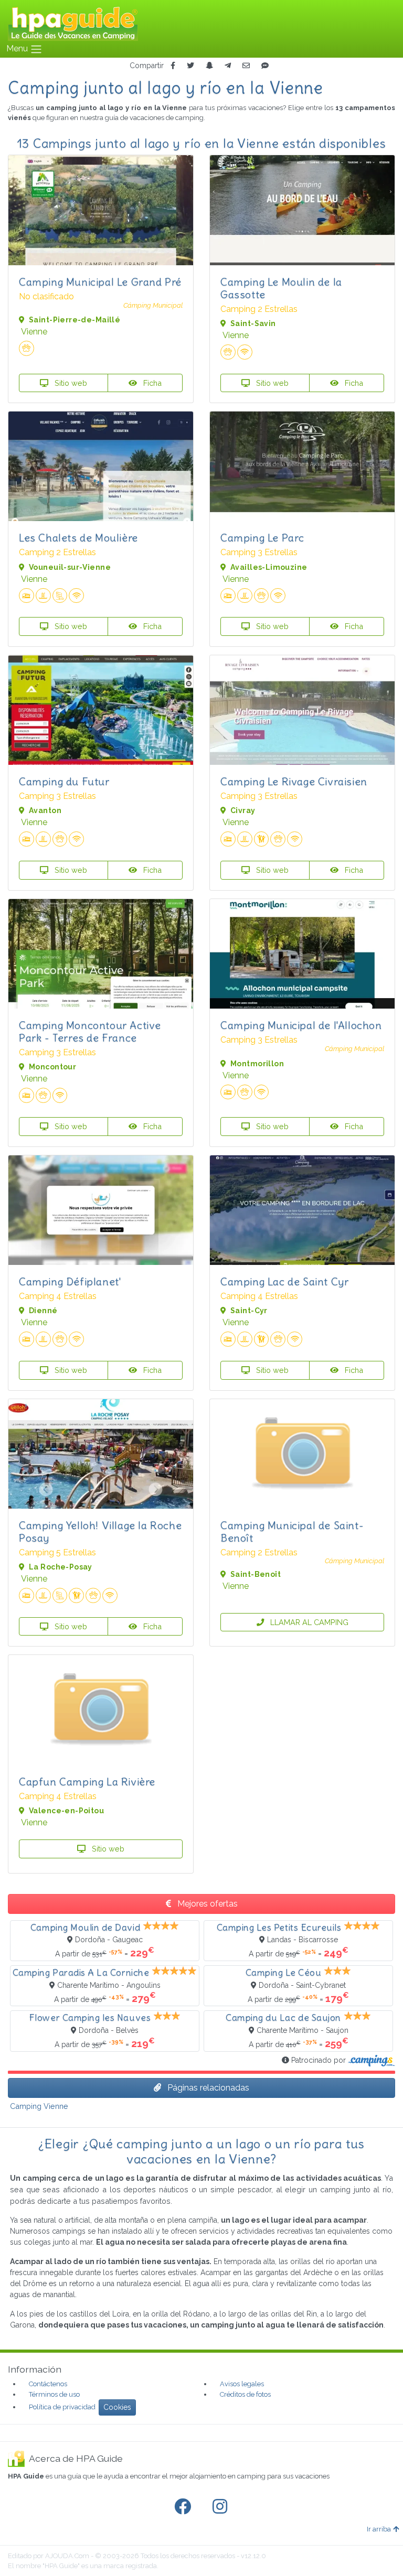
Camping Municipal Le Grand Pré (100, 282)
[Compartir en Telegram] (228, 66)
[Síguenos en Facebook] (185, 2507)
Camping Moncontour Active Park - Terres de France (90, 1031)
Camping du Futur (64, 781)
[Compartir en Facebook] (173, 66)
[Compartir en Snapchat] (209, 66)
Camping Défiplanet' (70, 1281)
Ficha (151, 383)
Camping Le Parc (262, 538)
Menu (18, 48)
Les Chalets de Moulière (78, 538)
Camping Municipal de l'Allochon (301, 1025)
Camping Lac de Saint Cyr (284, 1281)
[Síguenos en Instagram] (222, 2507)
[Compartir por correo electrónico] (246, 66)
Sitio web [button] (70, 383)
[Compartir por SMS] (265, 66)
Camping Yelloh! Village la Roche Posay (100, 1531)
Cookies (117, 2407)
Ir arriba (379, 2529)
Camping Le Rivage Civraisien (294, 781)
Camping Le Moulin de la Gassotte (281, 288)
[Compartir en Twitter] (190, 66)
